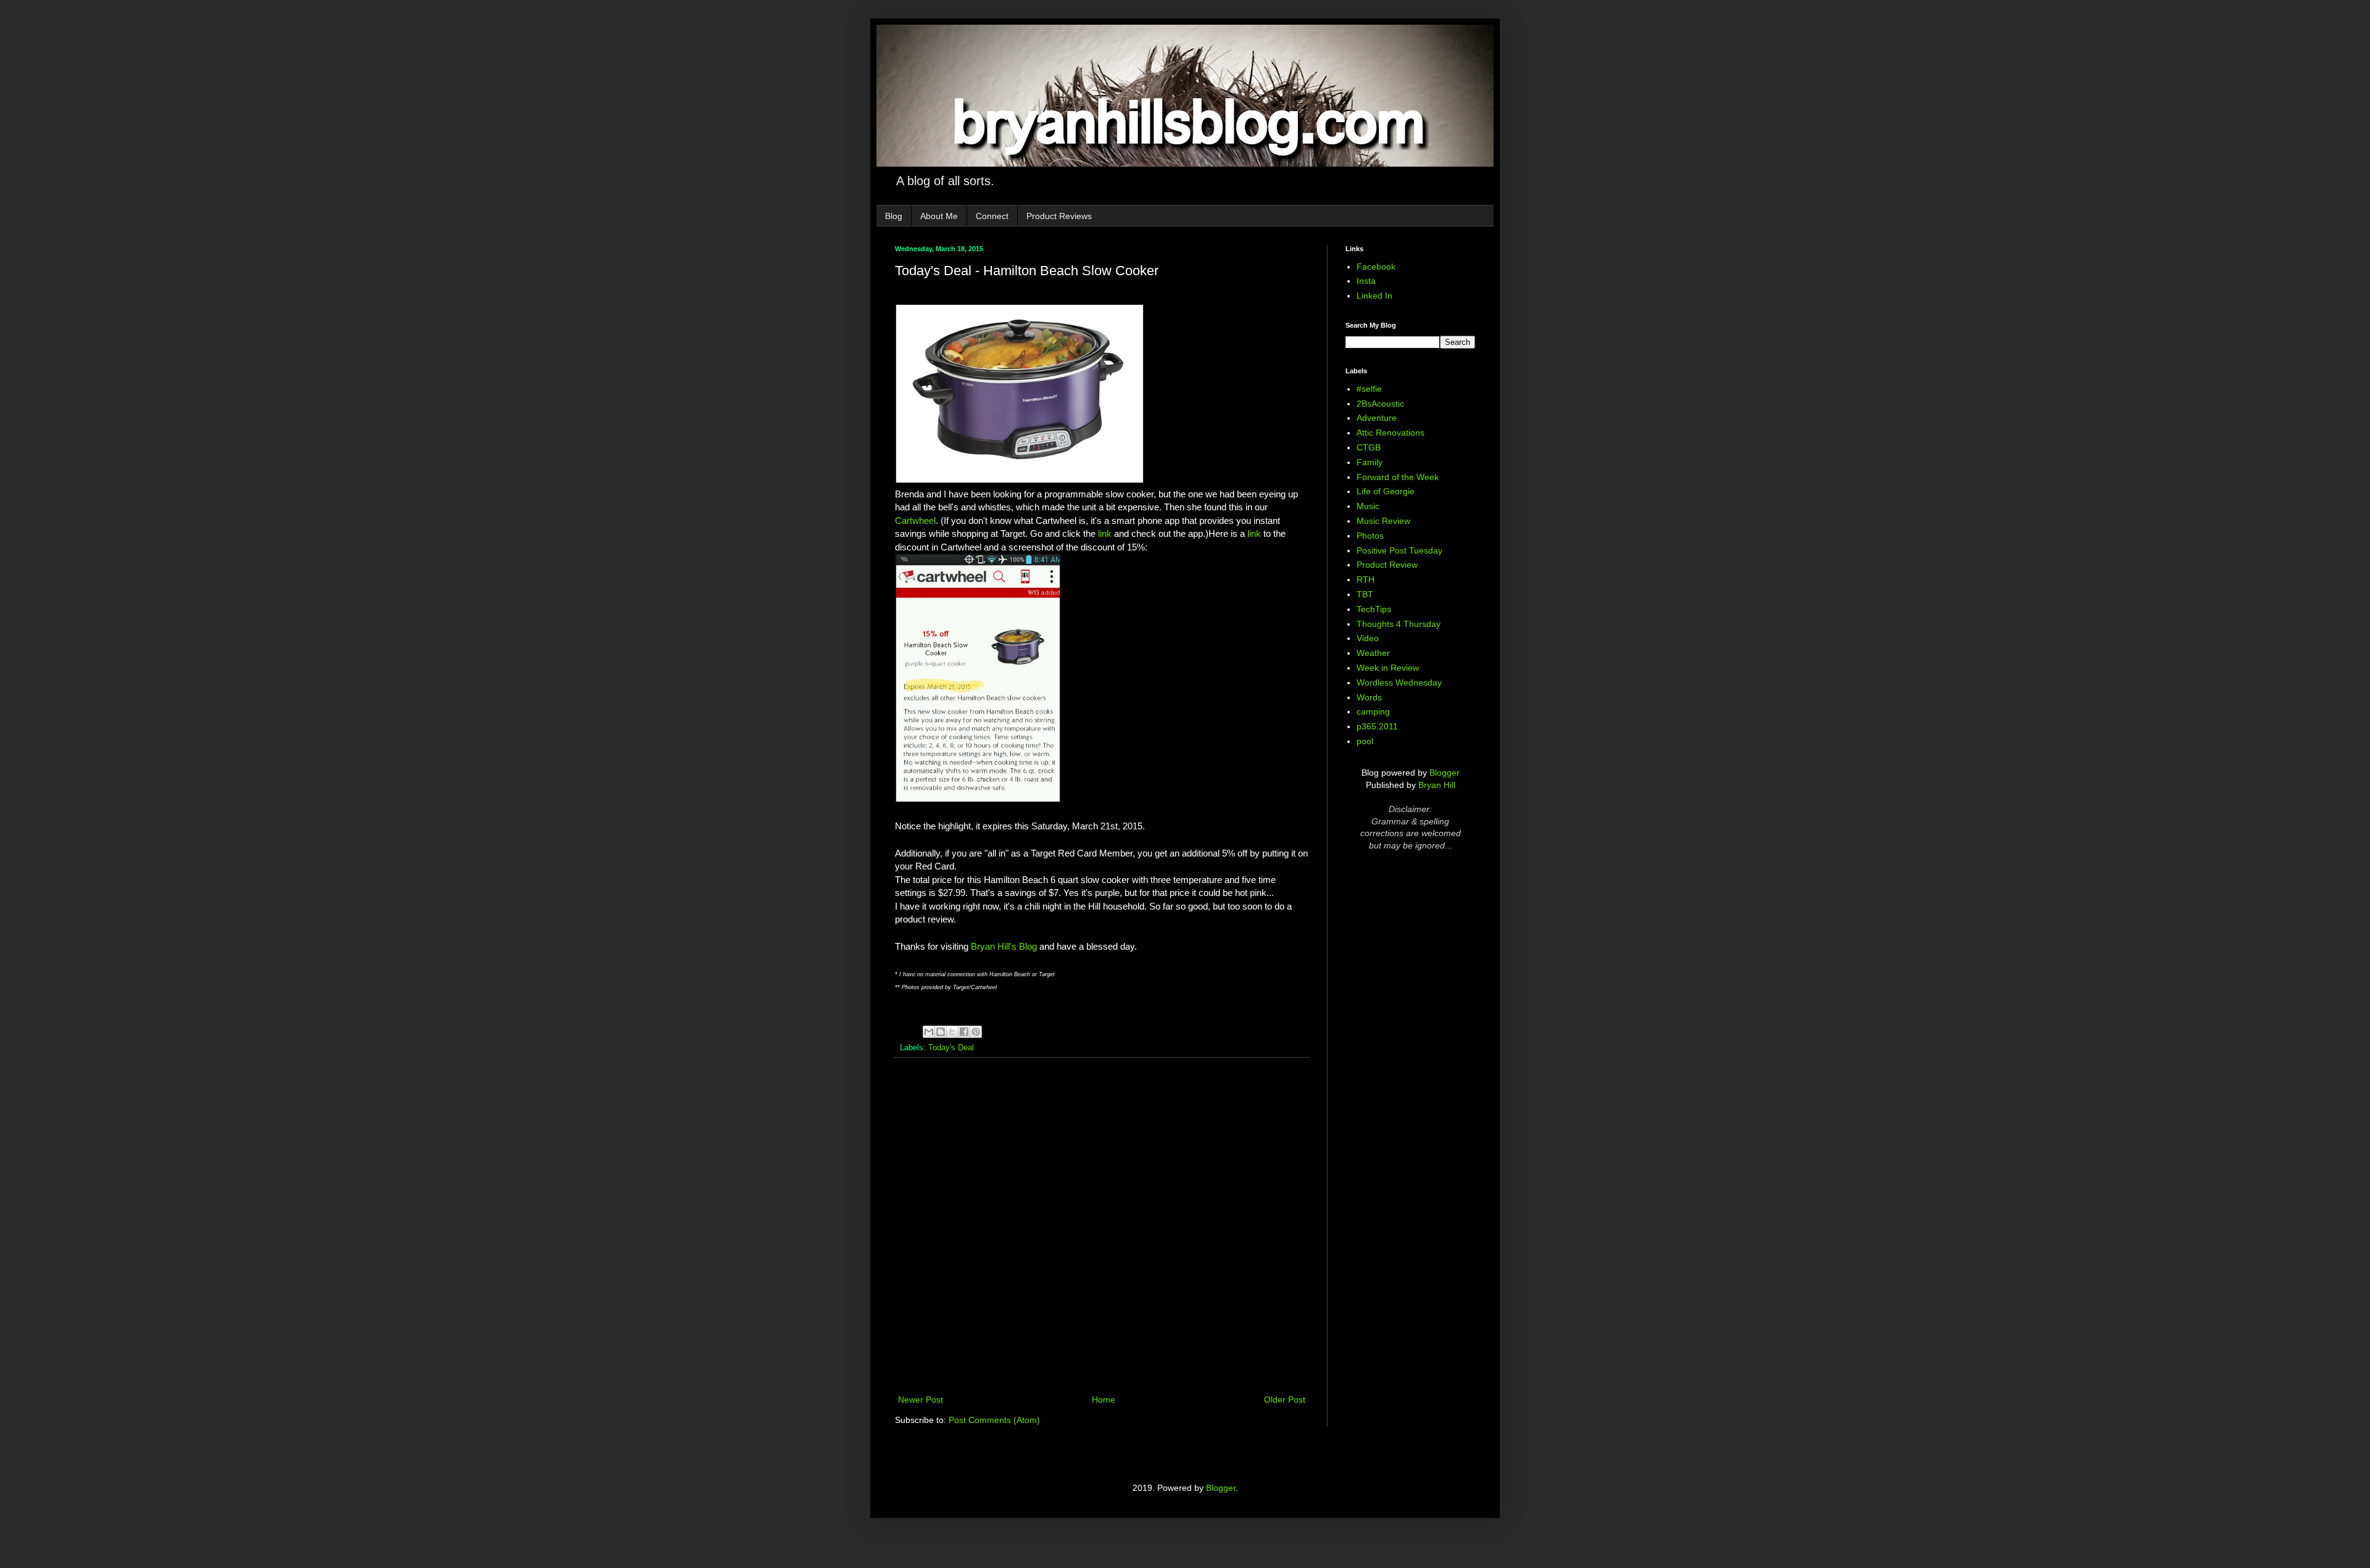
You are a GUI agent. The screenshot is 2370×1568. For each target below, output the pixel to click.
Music (1368, 506)
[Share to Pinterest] (976, 1032)
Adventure (1377, 418)
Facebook (1376, 267)
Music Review (1383, 521)
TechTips (1374, 609)
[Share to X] (952, 1032)
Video (1368, 638)
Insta (1366, 281)
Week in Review (1388, 668)
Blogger (1445, 773)
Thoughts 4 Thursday (1399, 624)
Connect (992, 216)
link (1105, 533)
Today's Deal (951, 1048)
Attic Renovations (1391, 433)
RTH (1366, 579)
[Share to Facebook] (964, 1032)
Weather (1373, 653)
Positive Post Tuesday (1399, 550)
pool (1365, 741)
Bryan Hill (1437, 785)
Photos (1370, 536)
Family (1370, 462)
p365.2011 (1377, 726)
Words (1369, 697)
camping (1373, 711)
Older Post (1285, 1400)
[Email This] (929, 1032)
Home (1104, 1400)
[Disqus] (1102, 1227)
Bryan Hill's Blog (1004, 946)
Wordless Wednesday (1399, 682)
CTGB (1369, 447)
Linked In (1374, 296)
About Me (939, 216)
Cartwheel (915, 521)
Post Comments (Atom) (994, 1420)
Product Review (1387, 565)
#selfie (1369, 389)
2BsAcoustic (1380, 404)
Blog (894, 216)
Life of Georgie (1386, 491)
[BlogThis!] (941, 1032)
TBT (1365, 594)
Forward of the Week (1398, 477)
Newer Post (921, 1400)
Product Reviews (1059, 216)
